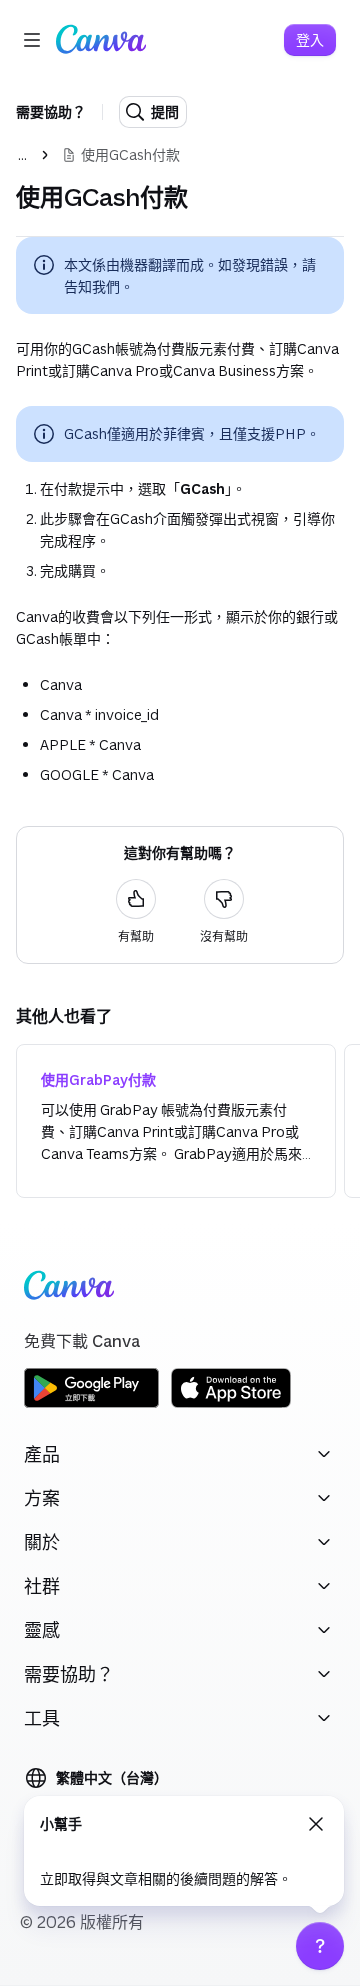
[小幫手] (320, 1946)
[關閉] (316, 1824)
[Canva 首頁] (101, 40)
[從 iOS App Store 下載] (231, 1404)
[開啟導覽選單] (32, 40)
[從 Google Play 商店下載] (91, 1404)
